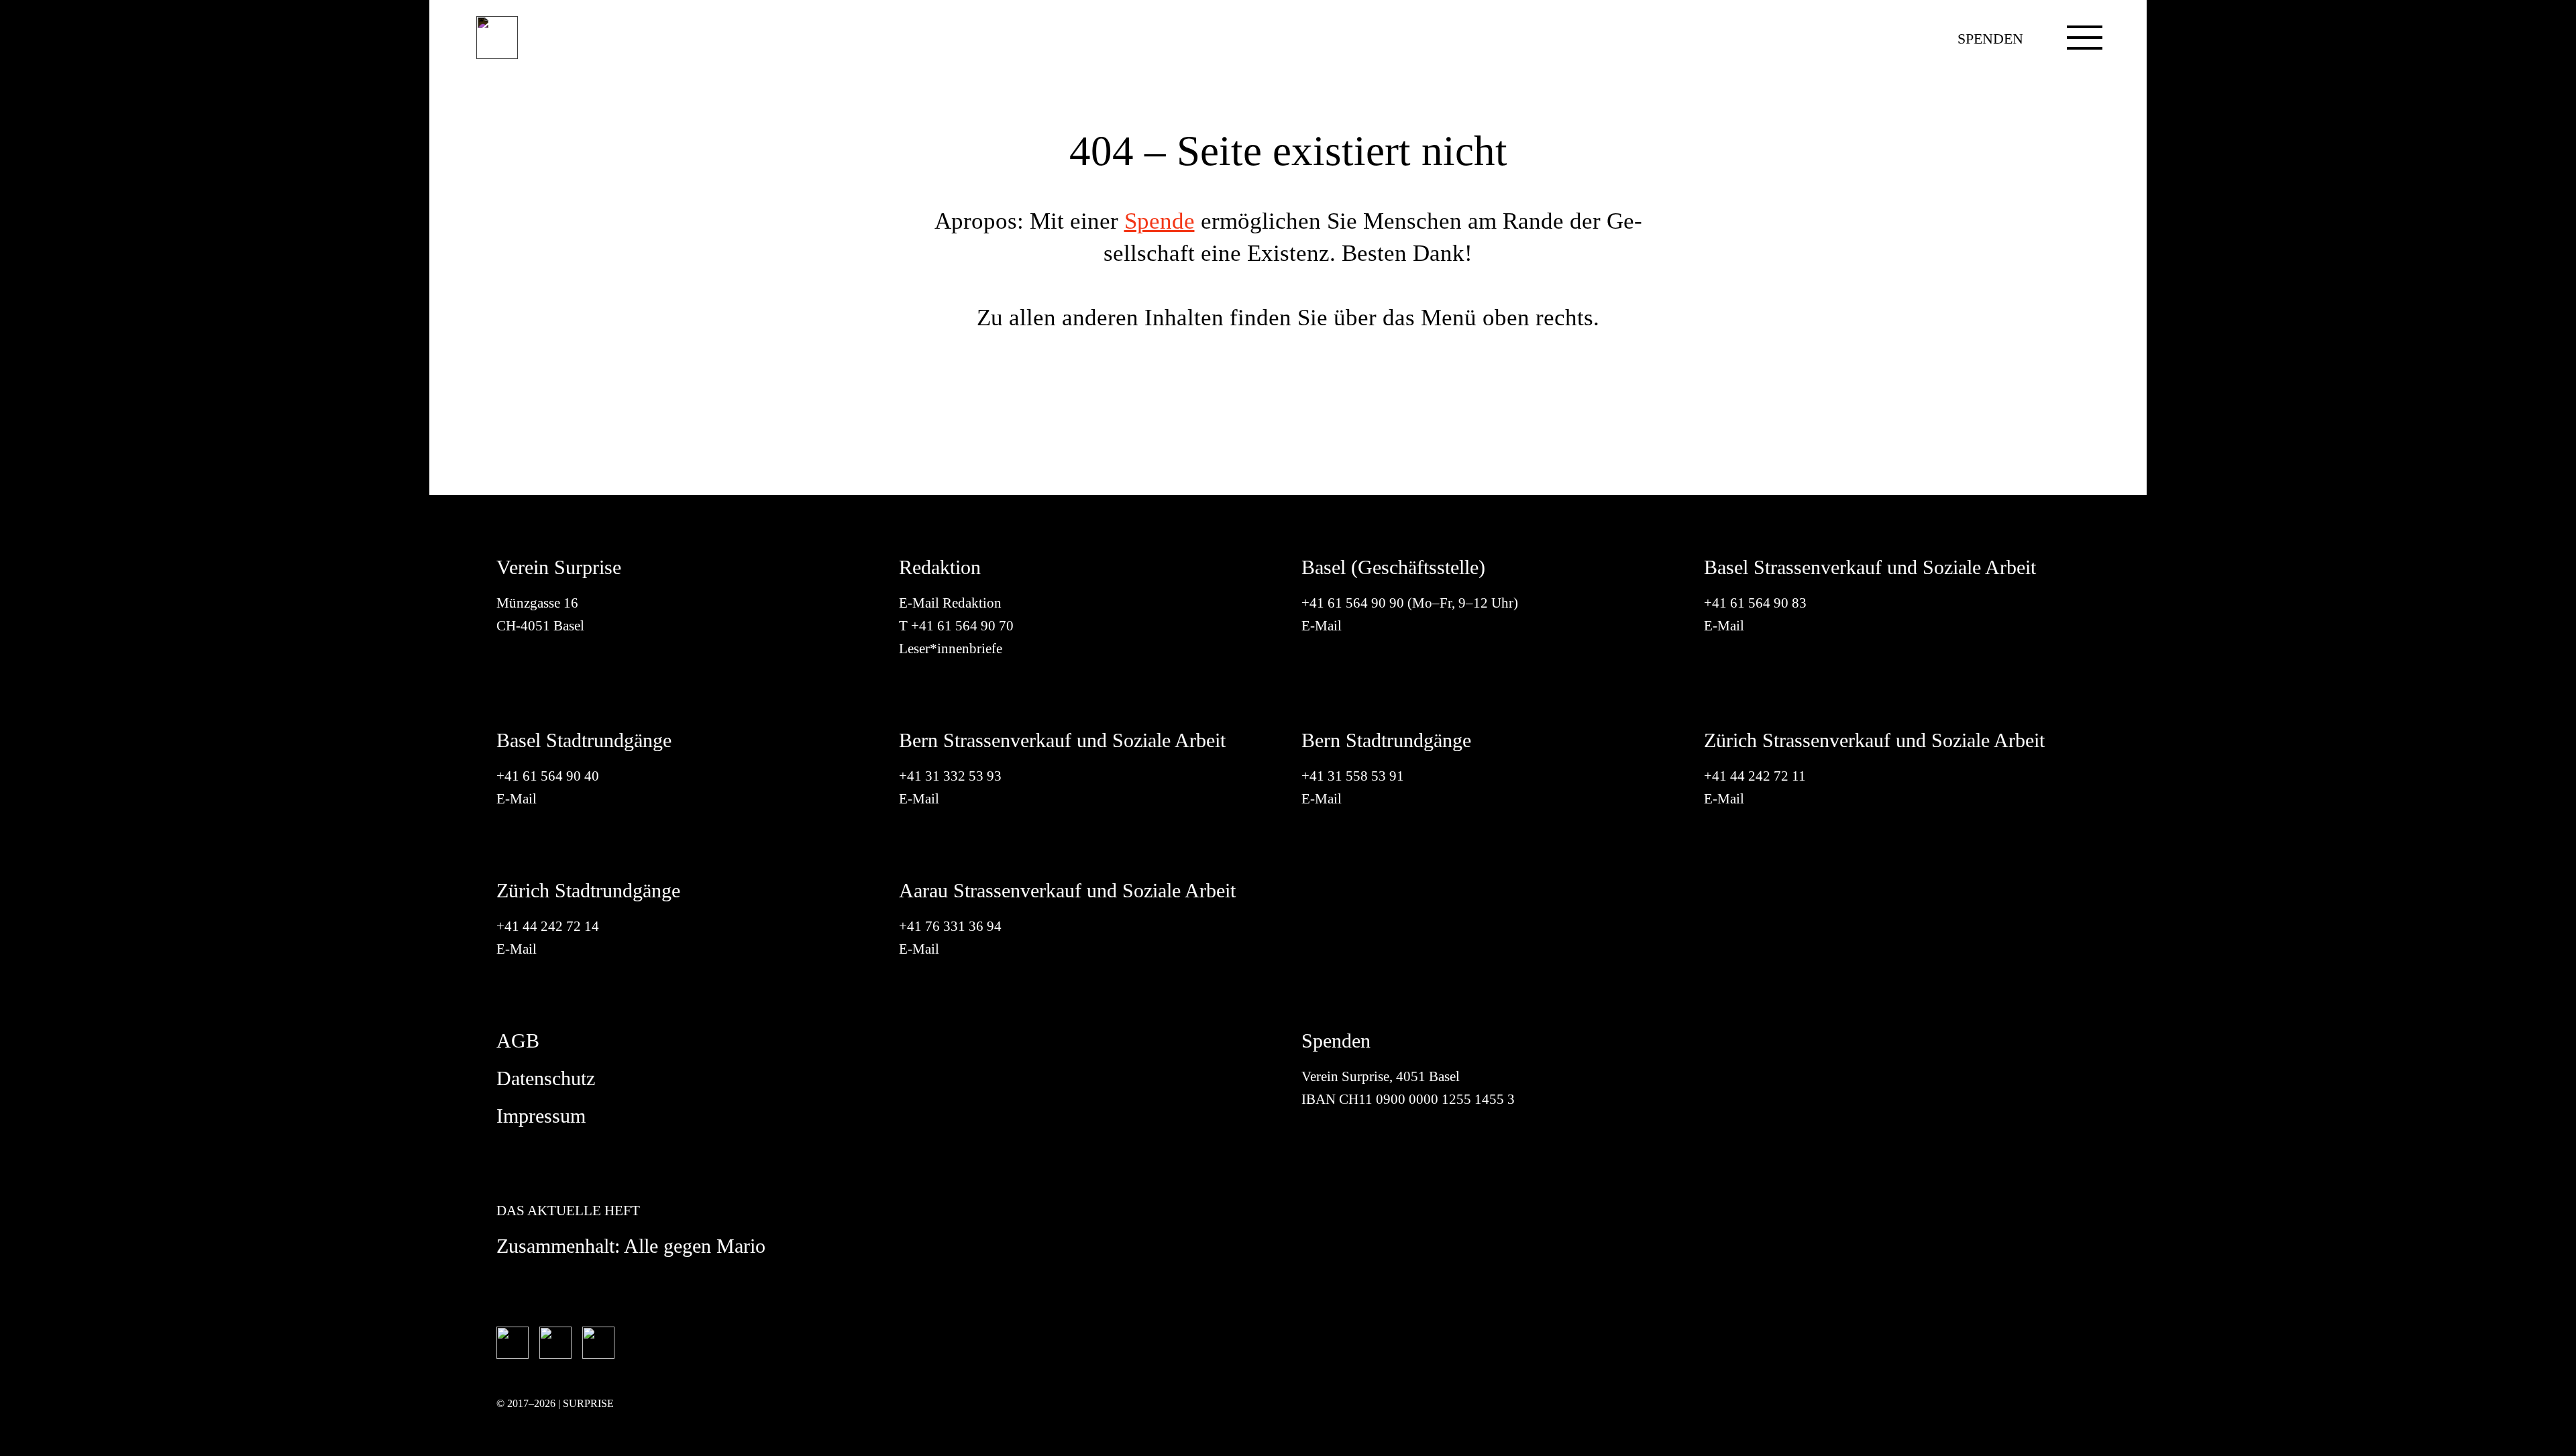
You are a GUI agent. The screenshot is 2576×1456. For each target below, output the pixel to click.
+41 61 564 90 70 (962, 626)
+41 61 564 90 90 (1353, 603)
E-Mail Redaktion (950, 603)
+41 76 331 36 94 (950, 926)
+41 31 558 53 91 (1353, 776)
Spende (1160, 221)
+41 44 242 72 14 (548, 926)
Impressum (541, 1116)
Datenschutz (546, 1078)
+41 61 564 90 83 (1755, 603)
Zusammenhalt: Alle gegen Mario (631, 1246)
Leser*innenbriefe (951, 649)
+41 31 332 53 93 (952, 776)
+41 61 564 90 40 (548, 776)
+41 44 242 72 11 (1755, 776)
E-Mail (1322, 626)
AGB (518, 1041)
